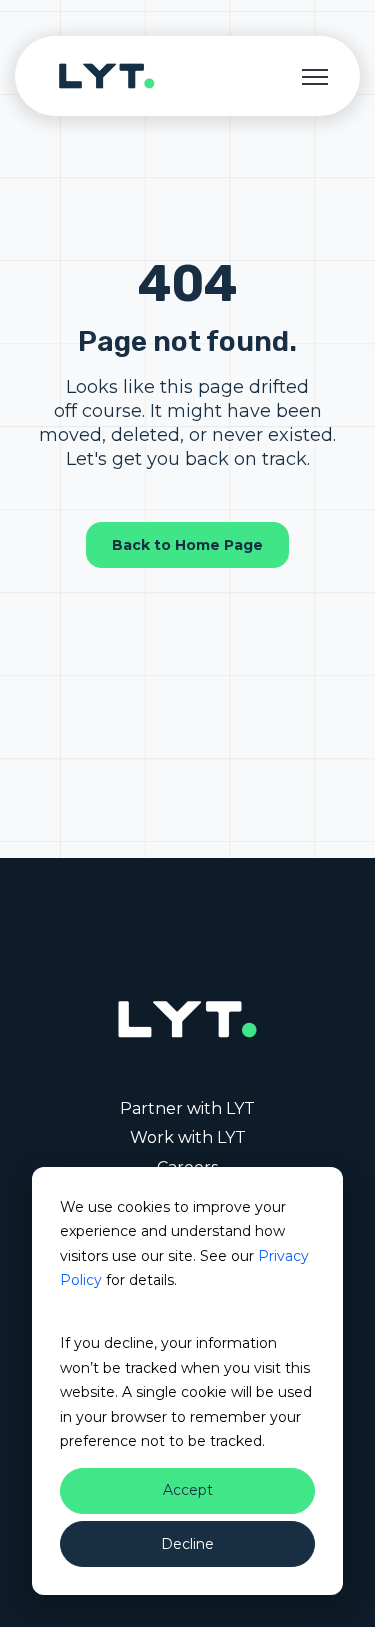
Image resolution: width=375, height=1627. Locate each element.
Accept (188, 1490)
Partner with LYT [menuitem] (187, 1108)
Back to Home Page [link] (187, 545)
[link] (107, 74)
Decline (187, 1544)
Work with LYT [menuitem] (188, 1137)
